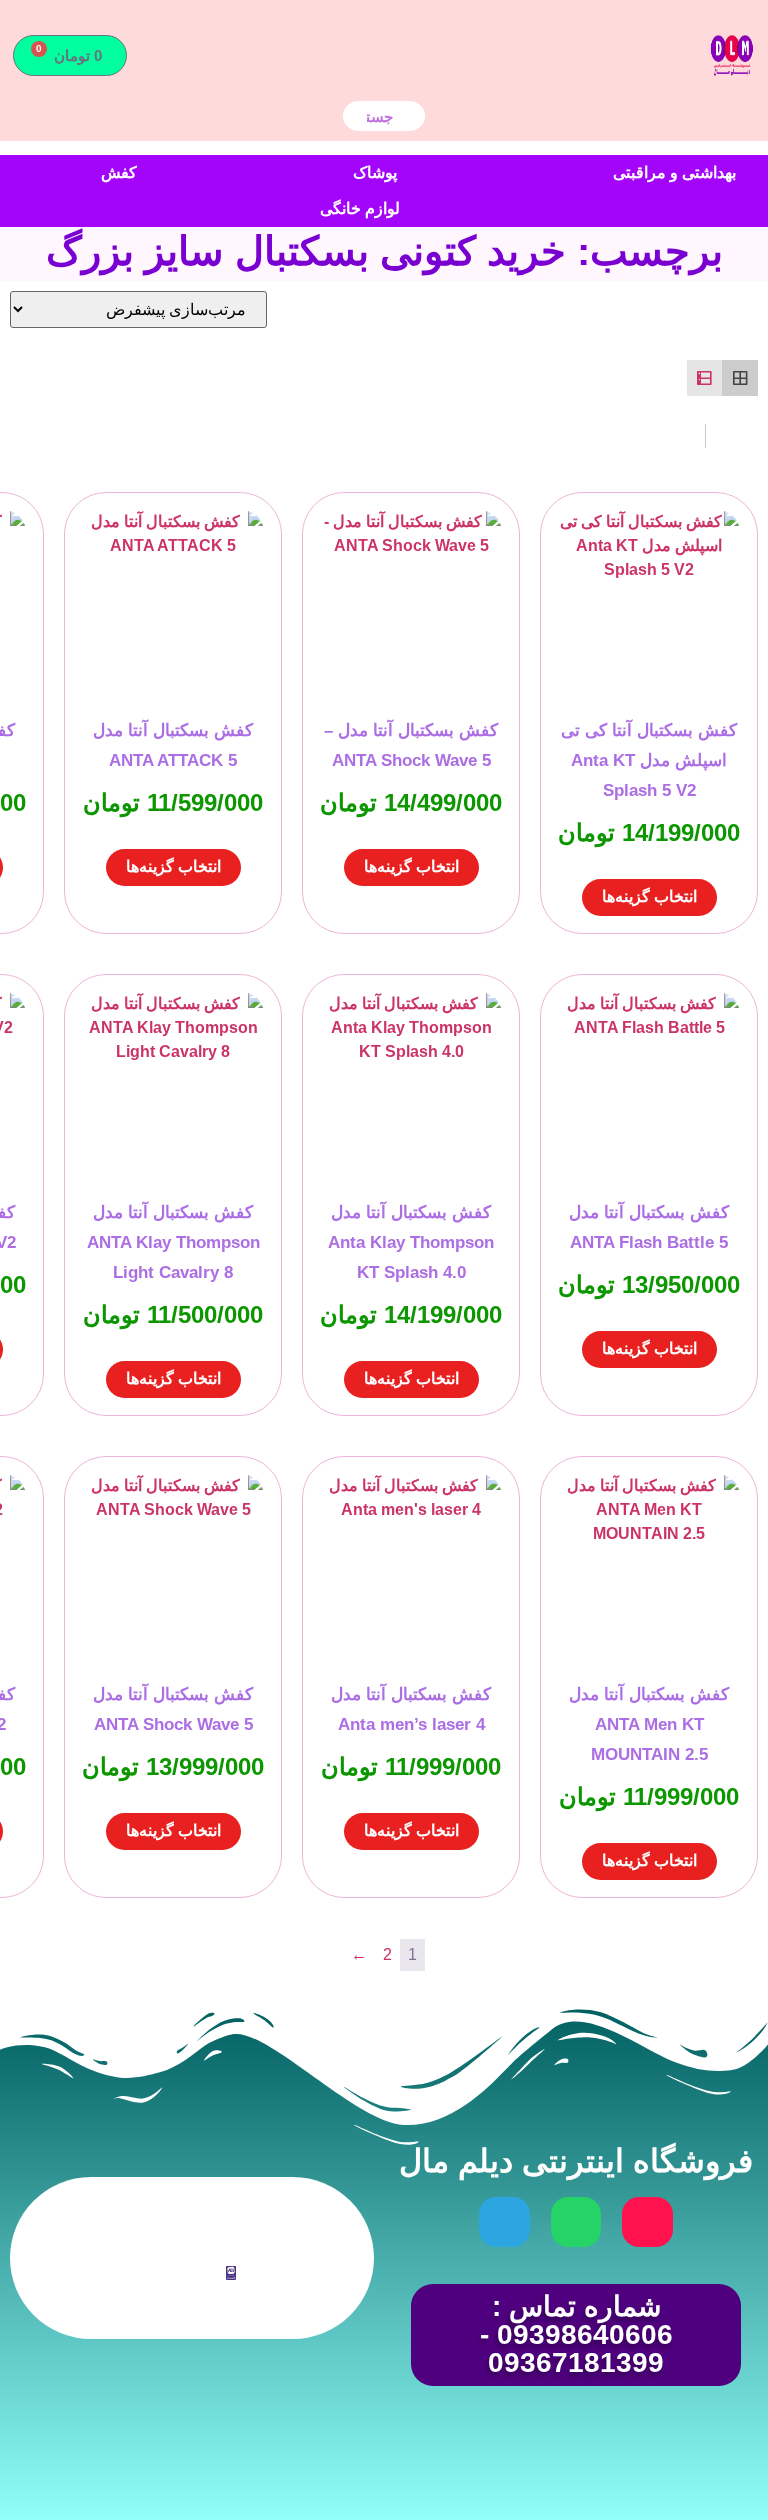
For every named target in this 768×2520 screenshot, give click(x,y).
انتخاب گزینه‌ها (649, 896)
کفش (119, 172)
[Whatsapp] (576, 2222)
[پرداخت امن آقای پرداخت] (236, 2274)
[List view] (705, 378)
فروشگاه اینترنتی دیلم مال (576, 2161)
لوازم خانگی (360, 208)
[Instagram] (647, 2222)
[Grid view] (740, 378)
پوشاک (375, 172)
